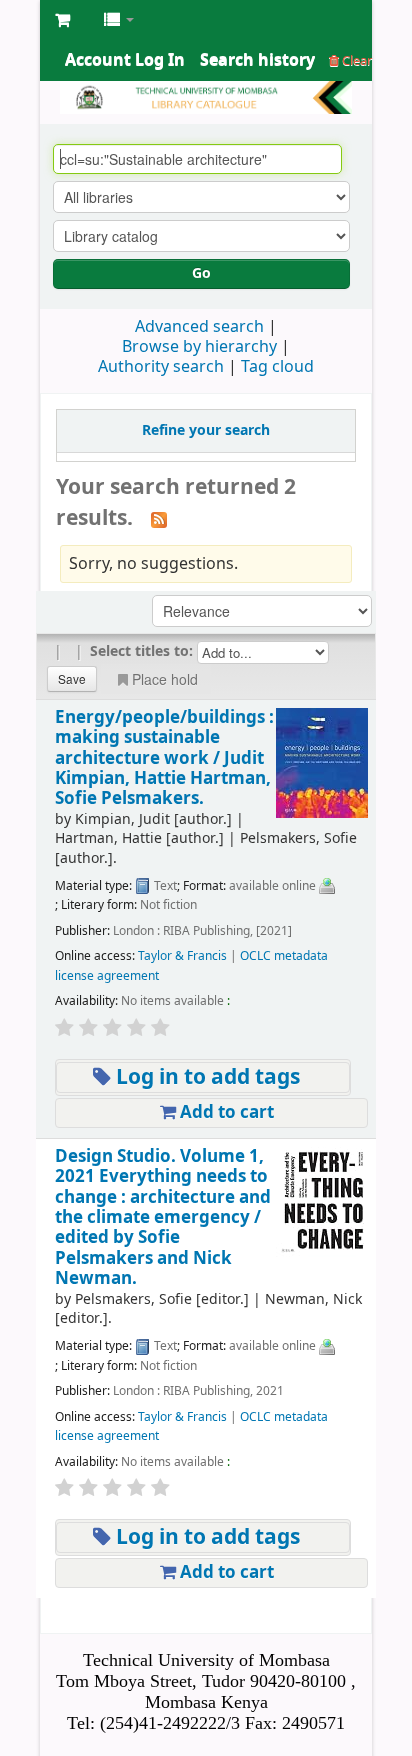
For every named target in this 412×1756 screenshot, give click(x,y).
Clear (355, 60)
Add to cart (225, 1112)
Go (201, 273)
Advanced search (199, 327)
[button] (62, 20)
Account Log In (125, 60)
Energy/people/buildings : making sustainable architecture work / (164, 758)
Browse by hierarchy (199, 347)
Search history (257, 60)
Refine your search (206, 430)
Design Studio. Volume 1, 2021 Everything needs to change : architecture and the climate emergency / (163, 1218)
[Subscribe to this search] (159, 520)
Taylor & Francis (182, 956)
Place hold (165, 679)
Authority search (161, 367)
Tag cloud (277, 367)
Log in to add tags (205, 1077)
